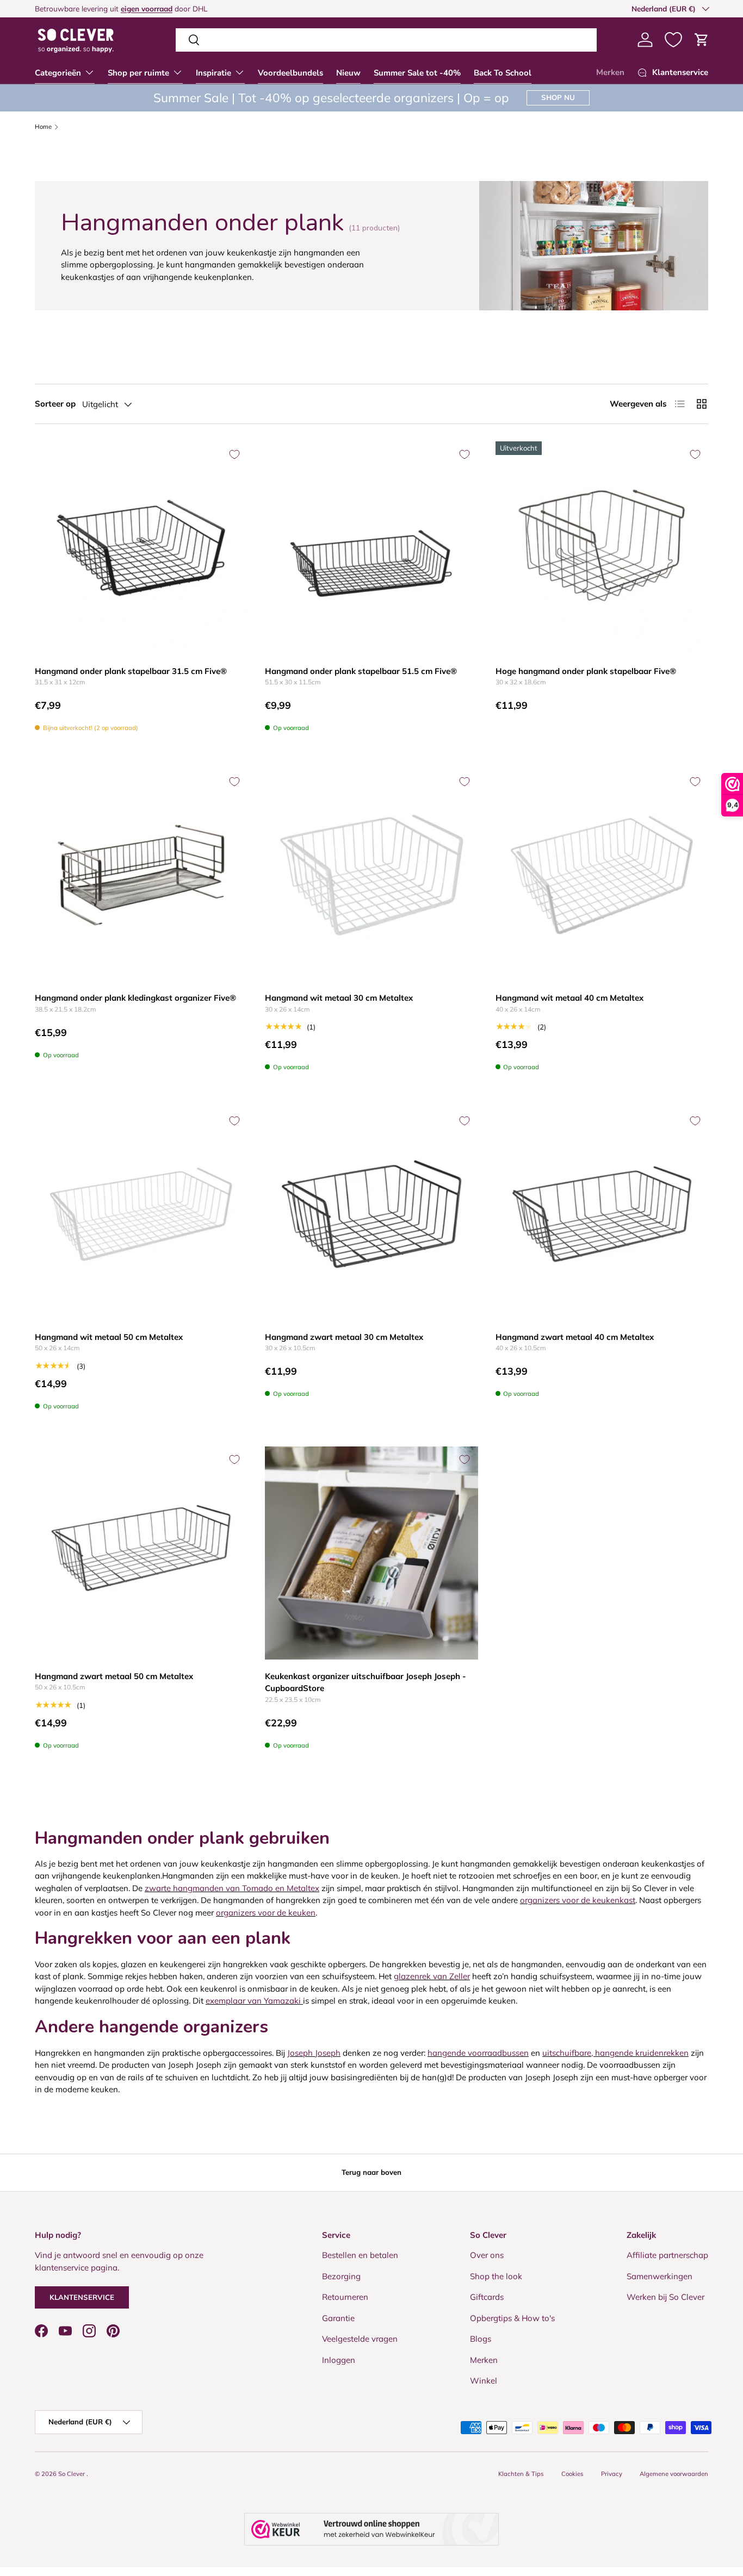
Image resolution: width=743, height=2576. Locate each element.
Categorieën (58, 73)
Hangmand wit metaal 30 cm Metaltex (339, 998)
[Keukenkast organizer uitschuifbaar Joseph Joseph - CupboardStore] (371, 1553)
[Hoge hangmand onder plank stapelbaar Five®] (602, 548)
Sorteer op (55, 404)
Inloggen (339, 2360)
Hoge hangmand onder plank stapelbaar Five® (586, 671)
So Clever (72, 2474)
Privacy (612, 2474)
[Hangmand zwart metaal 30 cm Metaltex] (371, 1214)
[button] (702, 40)
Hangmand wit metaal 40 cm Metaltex (569, 998)
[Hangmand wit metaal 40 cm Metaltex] (602, 875)
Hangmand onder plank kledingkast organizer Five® (135, 998)
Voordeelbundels (290, 73)
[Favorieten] (673, 40)
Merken (610, 72)
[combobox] (386, 40)
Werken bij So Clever (665, 2297)
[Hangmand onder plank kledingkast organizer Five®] (141, 875)
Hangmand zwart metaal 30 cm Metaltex (344, 1337)
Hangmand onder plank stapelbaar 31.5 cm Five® (131, 671)
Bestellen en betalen (360, 2255)
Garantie (338, 2318)
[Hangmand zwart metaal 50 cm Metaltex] (141, 1553)
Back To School (503, 73)
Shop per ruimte (138, 73)
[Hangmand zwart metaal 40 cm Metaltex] (602, 1214)
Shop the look (496, 2276)
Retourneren (345, 2297)
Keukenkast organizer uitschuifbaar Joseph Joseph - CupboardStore (366, 1682)
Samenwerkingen (660, 2276)
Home (43, 127)
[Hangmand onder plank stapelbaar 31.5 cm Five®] (141, 548)
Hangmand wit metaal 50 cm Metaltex (109, 1337)
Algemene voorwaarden (674, 2474)
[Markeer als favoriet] (234, 454)
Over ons (487, 2255)
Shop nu (558, 97)
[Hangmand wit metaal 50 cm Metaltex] (141, 1214)
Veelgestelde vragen (360, 2339)
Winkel (484, 2381)
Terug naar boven (371, 2172)
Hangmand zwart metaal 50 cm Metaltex (114, 1676)
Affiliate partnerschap (667, 2255)
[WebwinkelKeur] (371, 2529)
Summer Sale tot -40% (417, 73)
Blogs (481, 2339)
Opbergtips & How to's (512, 2318)
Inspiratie (213, 73)
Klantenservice (82, 2297)
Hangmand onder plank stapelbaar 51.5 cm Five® (361, 671)
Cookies (572, 2474)
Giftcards (487, 2297)
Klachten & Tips (521, 2474)
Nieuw (348, 73)
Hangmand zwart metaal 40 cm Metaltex (575, 1337)
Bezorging (341, 2276)
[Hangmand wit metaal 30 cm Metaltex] (371, 875)
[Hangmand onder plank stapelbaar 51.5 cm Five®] (371, 548)
